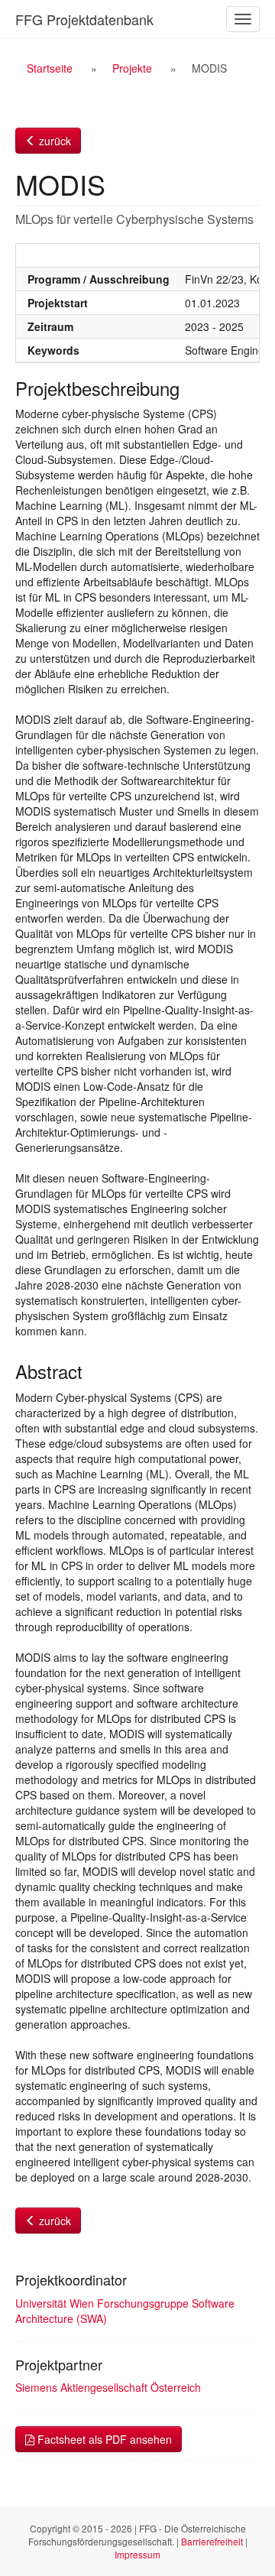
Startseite (50, 68)
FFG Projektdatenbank (84, 19)
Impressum (137, 2554)
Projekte (132, 68)
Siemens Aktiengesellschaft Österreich (108, 2387)
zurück (53, 141)
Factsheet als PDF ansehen (103, 2439)
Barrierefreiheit (212, 2541)
